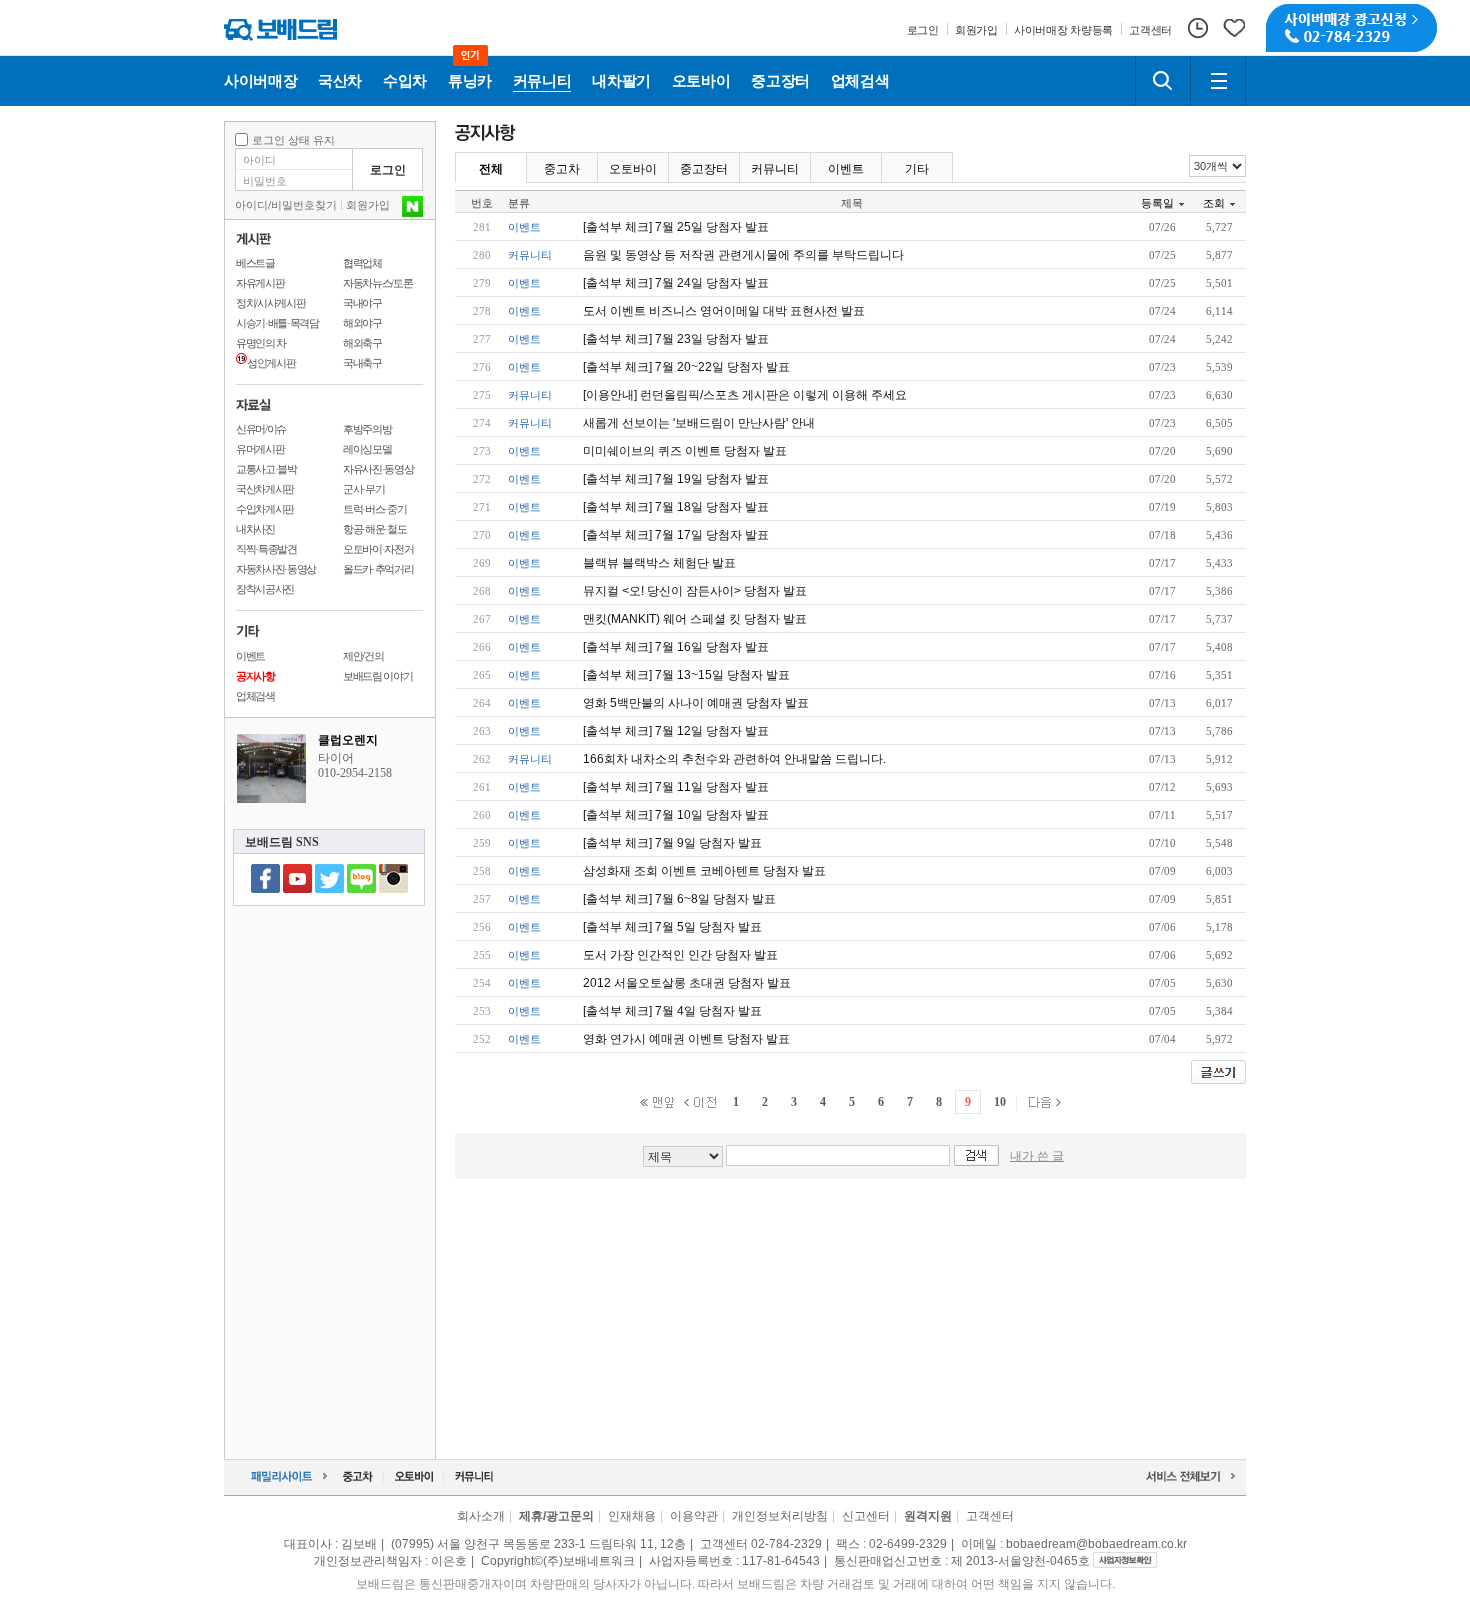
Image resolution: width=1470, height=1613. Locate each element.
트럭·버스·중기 (374, 509)
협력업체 (362, 263)
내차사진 (255, 529)
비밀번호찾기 (304, 205)
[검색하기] (1163, 81)
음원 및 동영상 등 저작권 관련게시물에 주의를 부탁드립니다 (743, 255)
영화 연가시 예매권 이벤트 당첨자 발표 (686, 1039)
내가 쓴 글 (1037, 1156)
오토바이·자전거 (378, 549)
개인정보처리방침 (780, 1516)
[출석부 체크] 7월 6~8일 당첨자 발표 (679, 899)
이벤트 (250, 656)
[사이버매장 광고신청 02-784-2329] (1351, 28)
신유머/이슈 (261, 429)
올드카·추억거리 (378, 569)
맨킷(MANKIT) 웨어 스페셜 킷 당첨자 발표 (695, 619)
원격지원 (928, 1516)
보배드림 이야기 (377, 676)
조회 (1214, 203)
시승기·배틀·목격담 (277, 323)
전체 (491, 169)
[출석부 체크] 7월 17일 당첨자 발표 (676, 535)
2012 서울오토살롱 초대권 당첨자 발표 (687, 983)
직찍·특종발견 (266, 549)
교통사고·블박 (266, 469)
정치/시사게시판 (270, 303)
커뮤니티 (775, 169)
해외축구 (362, 343)
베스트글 (255, 263)
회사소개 (481, 1516)
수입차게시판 (265, 509)
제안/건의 (363, 656)
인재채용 (632, 1516)
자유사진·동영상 (378, 469)
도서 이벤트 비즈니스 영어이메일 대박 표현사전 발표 (724, 311)
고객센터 (990, 1516)
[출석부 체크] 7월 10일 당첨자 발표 (676, 815)
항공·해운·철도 (374, 529)
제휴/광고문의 (556, 1516)
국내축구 (362, 363)
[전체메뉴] (1218, 81)
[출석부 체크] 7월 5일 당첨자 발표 (672, 927)
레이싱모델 (367, 449)
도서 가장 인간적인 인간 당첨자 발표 (680, 955)
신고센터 (866, 1516)
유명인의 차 (261, 343)
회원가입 (368, 205)
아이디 (251, 205)
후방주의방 (367, 429)
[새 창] (1125, 1561)
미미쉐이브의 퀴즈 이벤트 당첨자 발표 (685, 451)
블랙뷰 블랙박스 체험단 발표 (659, 563)
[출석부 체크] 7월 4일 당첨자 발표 (672, 1011)
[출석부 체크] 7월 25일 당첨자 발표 (676, 227)
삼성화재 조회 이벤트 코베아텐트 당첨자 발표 (704, 871)
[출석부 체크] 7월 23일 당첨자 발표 (676, 339)
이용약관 (694, 1516)
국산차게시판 (265, 489)
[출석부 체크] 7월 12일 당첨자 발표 (676, 731)
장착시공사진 (265, 589)
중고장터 (704, 169)
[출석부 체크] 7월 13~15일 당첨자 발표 (686, 675)
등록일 (1157, 203)
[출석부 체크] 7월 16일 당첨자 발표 (676, 647)
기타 (917, 169)
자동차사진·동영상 (276, 569)
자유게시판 (260, 283)
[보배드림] (280, 29)
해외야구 (362, 323)
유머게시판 (260, 449)
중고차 (562, 169)
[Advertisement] (851, 1309)
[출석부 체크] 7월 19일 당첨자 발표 (676, 479)
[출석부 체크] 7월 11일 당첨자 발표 (676, 787)
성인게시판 (271, 363)
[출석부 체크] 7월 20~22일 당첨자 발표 (686, 367)
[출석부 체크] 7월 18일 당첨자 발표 (676, 507)
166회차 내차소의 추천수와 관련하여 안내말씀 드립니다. (734, 759)
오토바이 (633, 169)
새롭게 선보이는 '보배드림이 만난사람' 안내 (699, 423)
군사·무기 (363, 489)
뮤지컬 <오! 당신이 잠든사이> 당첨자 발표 (695, 591)
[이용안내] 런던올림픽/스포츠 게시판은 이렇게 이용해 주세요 (745, 395)
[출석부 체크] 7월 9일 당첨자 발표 (672, 843)
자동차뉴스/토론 (377, 283)
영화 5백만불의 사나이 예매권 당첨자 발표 (696, 703)
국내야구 (362, 303)
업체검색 (255, 696)
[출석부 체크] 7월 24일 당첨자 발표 (676, 283)
